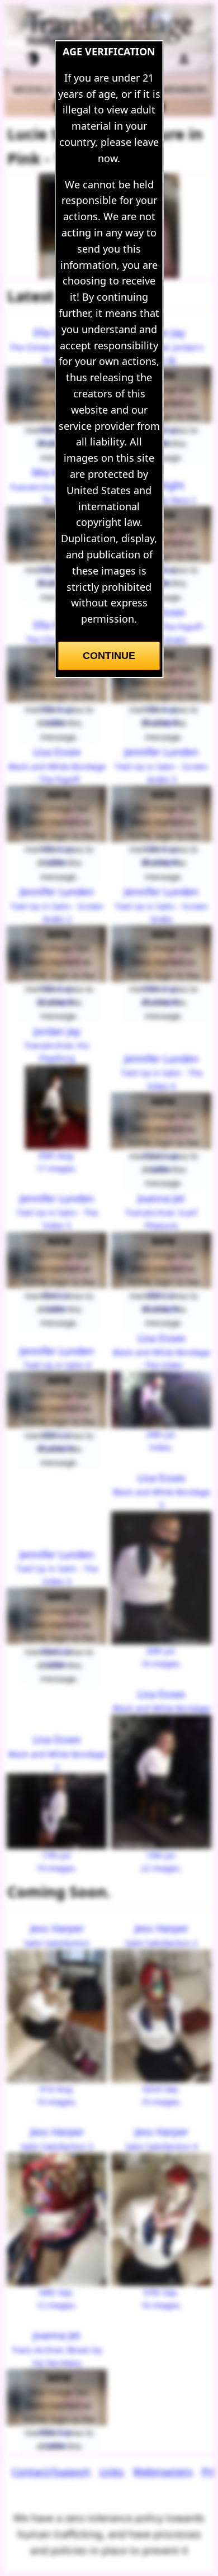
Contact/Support (51, 2471)
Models (33, 89)
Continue (109, 656)
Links (112, 2471)
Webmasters (163, 2471)
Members (184, 89)
